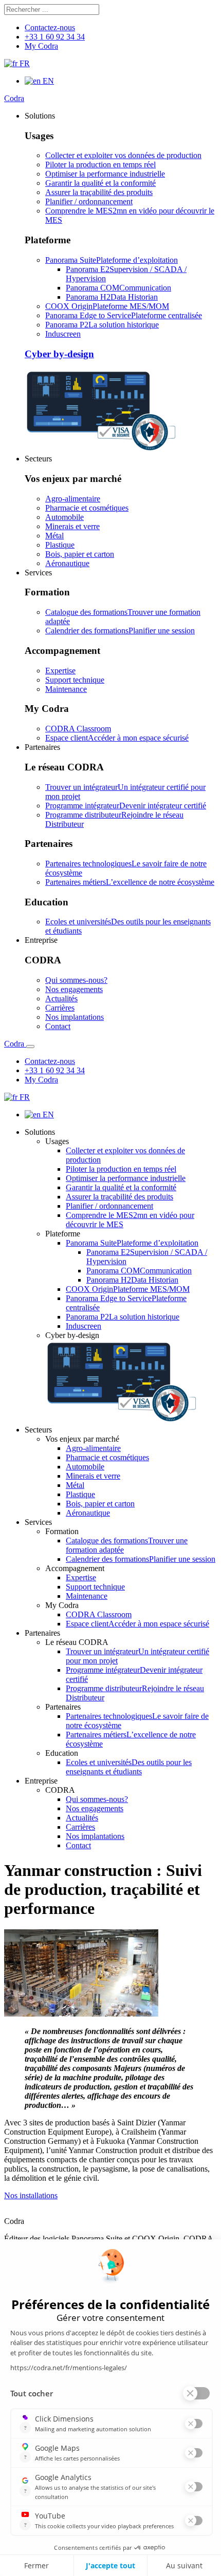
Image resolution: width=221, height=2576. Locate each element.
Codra (14, 98)
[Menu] (30, 1047)
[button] (40, 116)
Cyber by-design (59, 354)
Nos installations (31, 2195)
